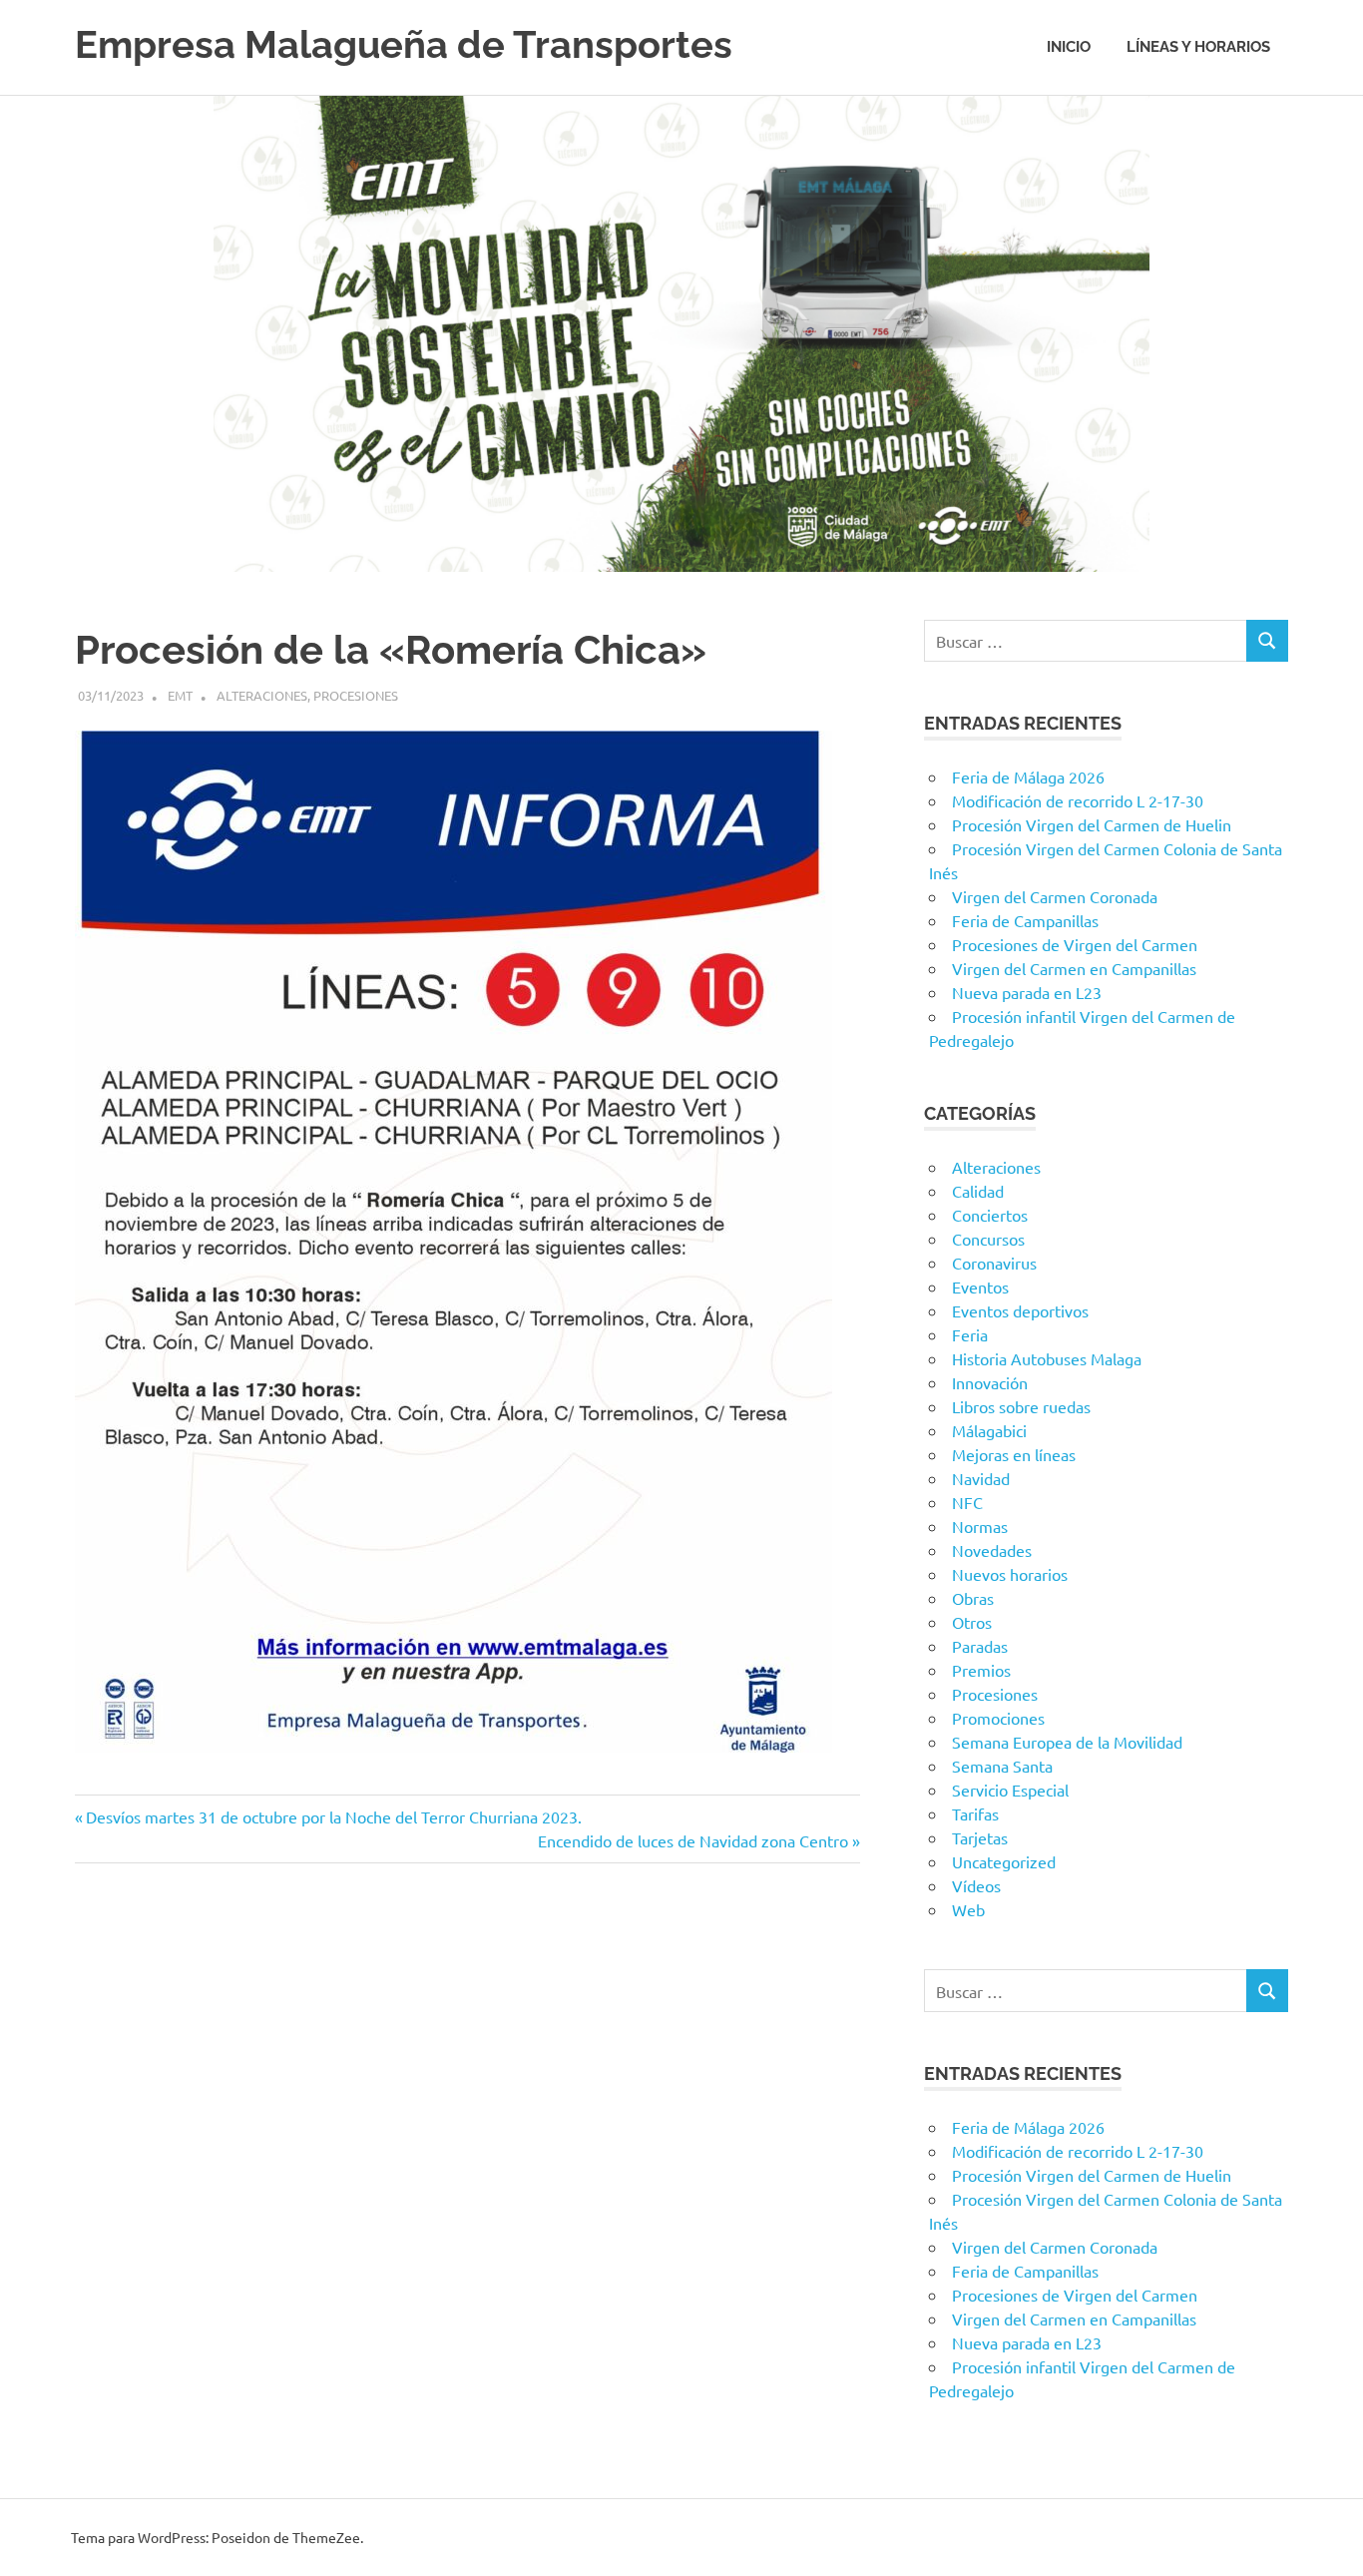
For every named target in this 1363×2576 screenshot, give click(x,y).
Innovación (990, 1382)
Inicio (1069, 47)
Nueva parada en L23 (1027, 992)
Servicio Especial (1010, 1790)
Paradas (980, 1646)
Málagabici (989, 1430)
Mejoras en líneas (1014, 1454)
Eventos (980, 1287)
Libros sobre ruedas (1021, 1406)
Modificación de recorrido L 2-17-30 (1078, 800)
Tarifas (975, 1813)
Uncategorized (1004, 1861)
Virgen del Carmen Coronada (1055, 896)
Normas (980, 1526)
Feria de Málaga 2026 (1028, 776)
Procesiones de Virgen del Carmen (1075, 944)
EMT (180, 695)
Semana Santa (1002, 1766)
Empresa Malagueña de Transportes (404, 44)
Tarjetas (980, 1837)
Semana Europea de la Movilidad (1067, 1742)
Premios (981, 1670)
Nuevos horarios (1010, 1574)
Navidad (981, 1478)
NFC (967, 1502)
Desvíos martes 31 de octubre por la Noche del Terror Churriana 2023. (333, 1816)
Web (968, 1909)
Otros (972, 1622)
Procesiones (356, 695)
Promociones (998, 1718)
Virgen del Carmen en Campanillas (1074, 968)
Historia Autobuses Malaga (1047, 1358)
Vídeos (976, 1885)
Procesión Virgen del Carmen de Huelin (1092, 824)
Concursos (988, 1239)
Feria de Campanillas (1025, 920)
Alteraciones (262, 695)
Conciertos (990, 1215)
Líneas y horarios (1198, 47)
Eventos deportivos (1020, 1310)
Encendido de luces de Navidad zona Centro (693, 1840)
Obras (973, 1598)
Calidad (978, 1191)
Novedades (992, 1550)
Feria (970, 1334)
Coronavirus (994, 1263)
